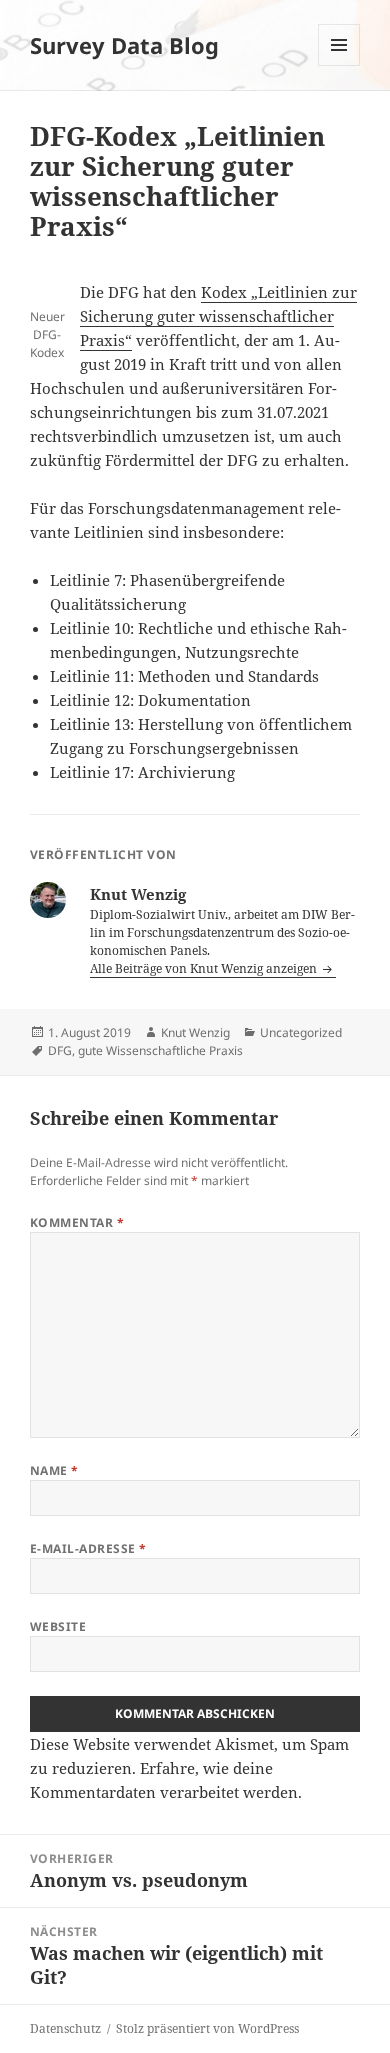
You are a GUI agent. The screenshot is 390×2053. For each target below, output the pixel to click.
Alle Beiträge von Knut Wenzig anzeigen (205, 968)
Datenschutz (65, 2028)
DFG (60, 1050)
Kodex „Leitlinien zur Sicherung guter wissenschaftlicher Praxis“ (218, 316)
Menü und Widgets (339, 65)
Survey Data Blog (124, 45)
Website (58, 1626)
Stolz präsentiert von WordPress (207, 2028)
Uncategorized (301, 1032)
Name (54, 1470)
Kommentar (77, 1222)
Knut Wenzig (195, 1032)
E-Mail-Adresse (88, 1548)
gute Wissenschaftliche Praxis (160, 1050)
